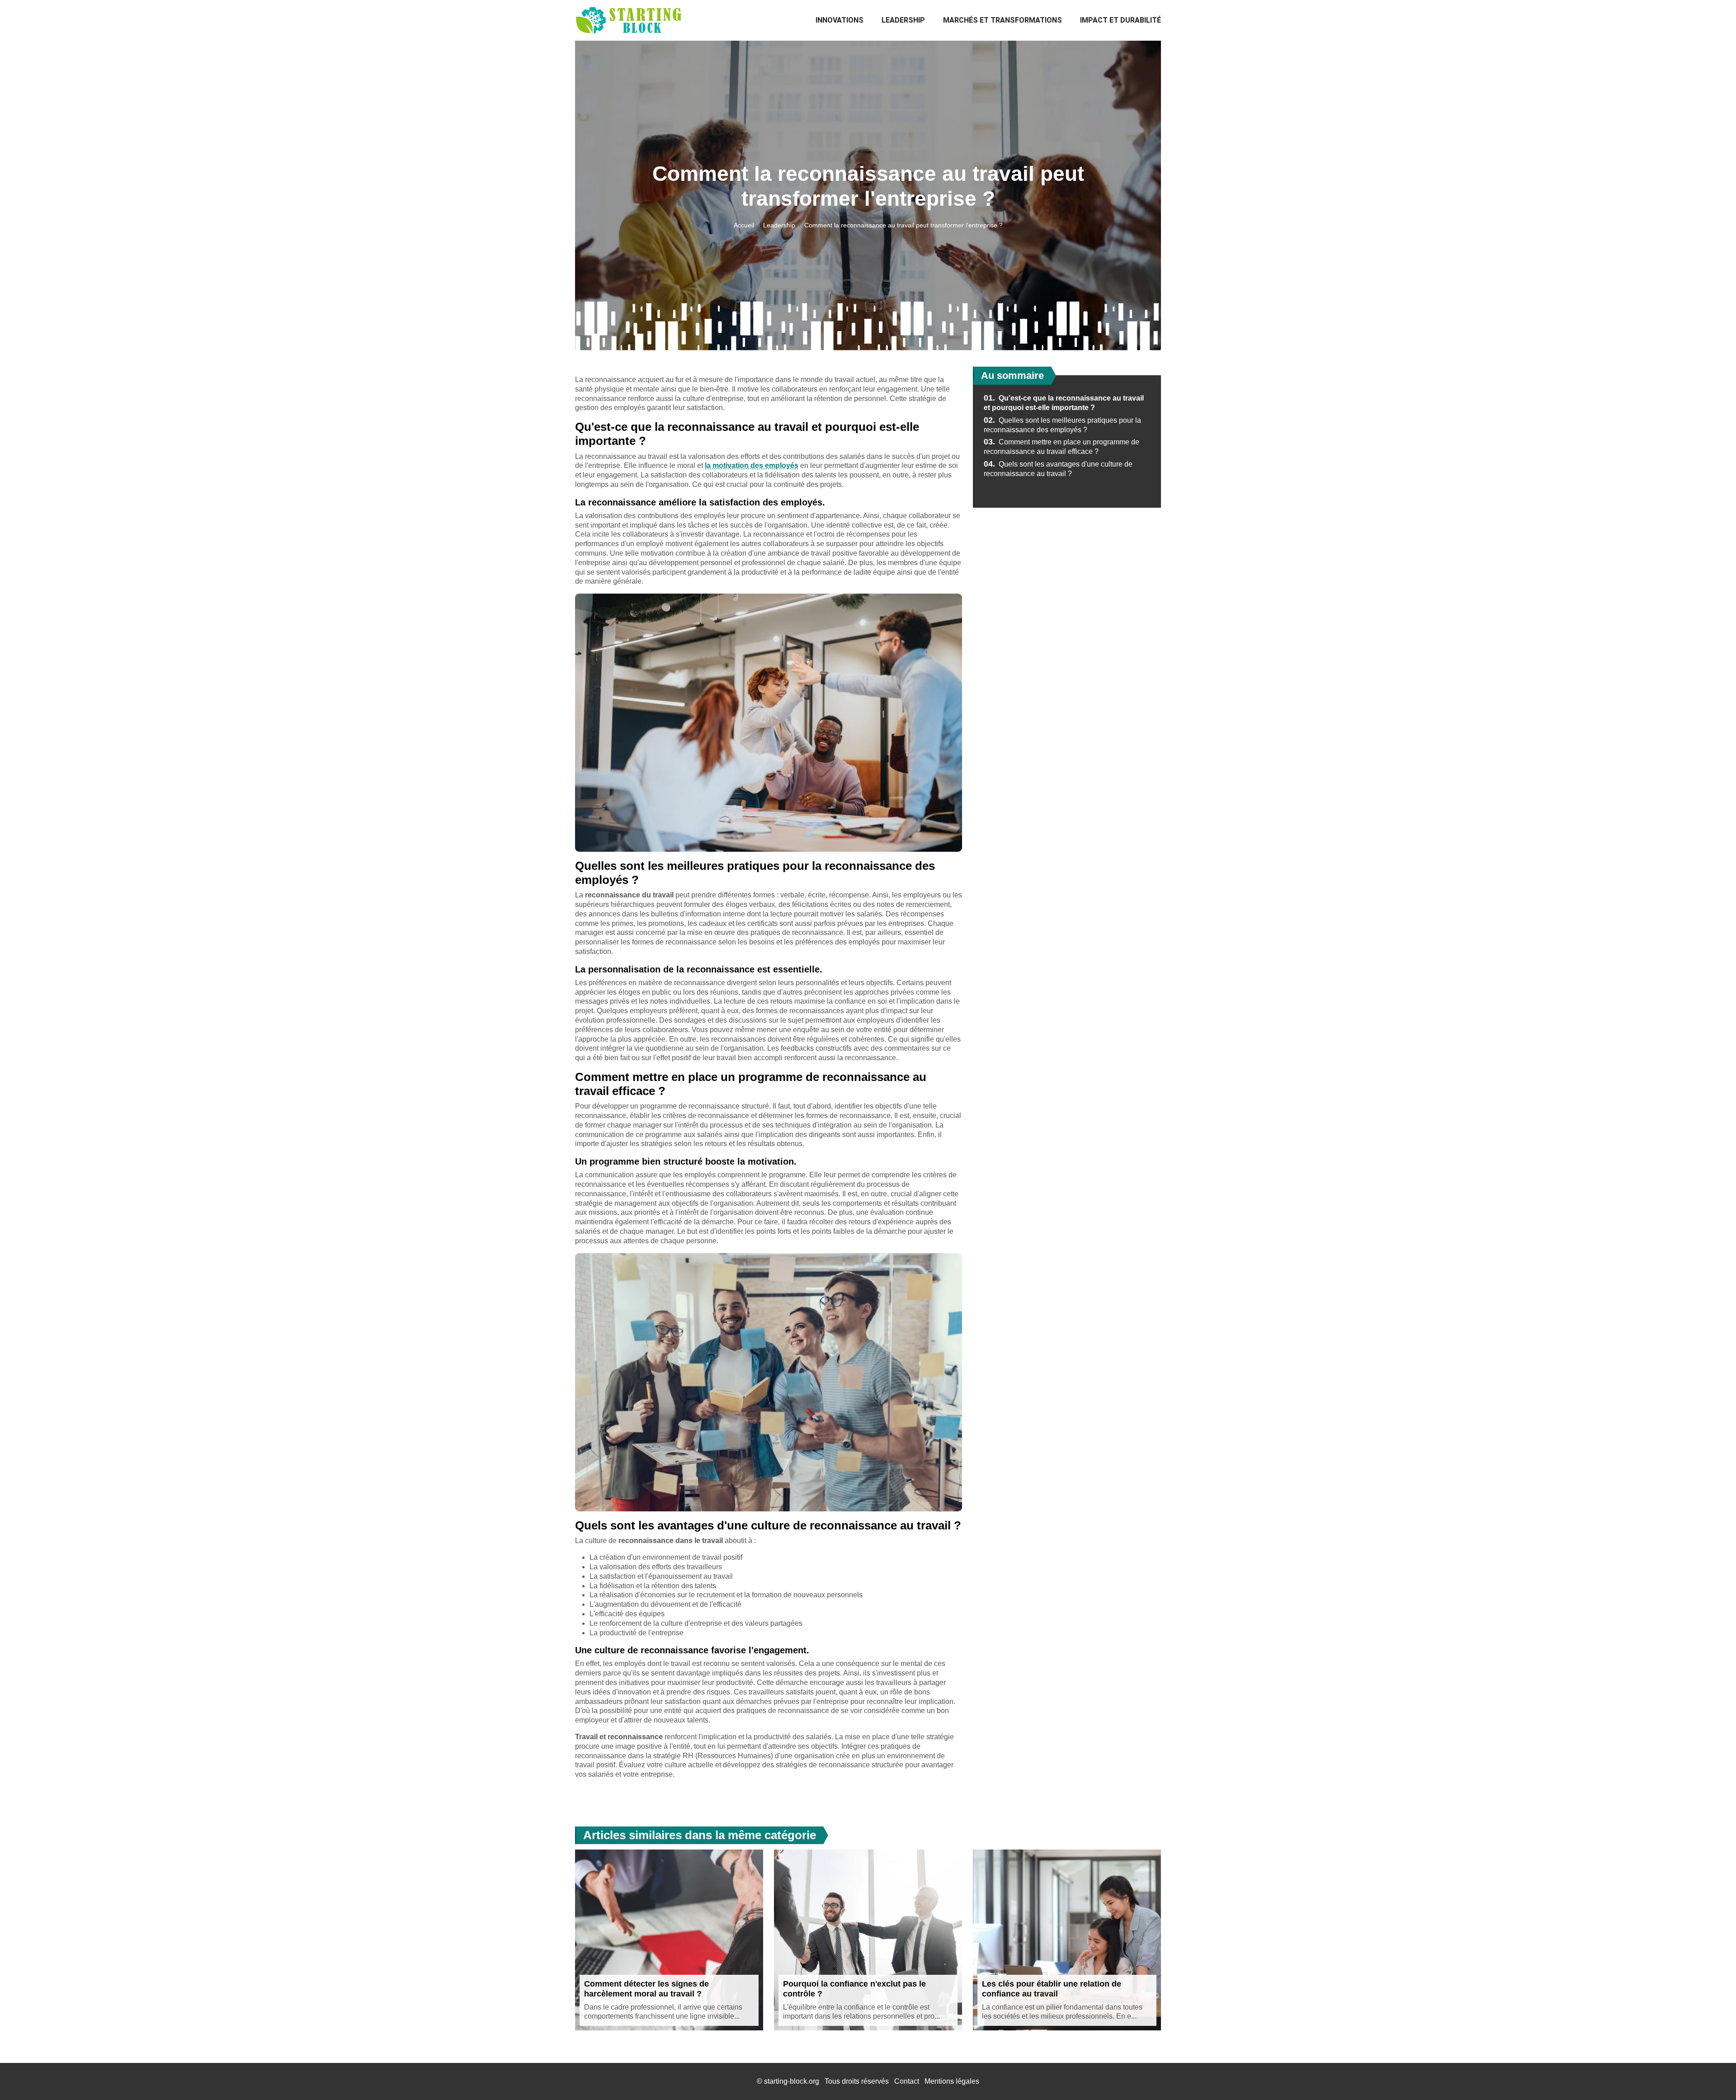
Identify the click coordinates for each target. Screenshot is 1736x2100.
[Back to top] (1711, 2075)
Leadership (903, 20)
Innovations (840, 20)
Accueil (744, 225)
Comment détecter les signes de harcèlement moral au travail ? (646, 1989)
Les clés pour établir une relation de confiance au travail (1052, 1989)
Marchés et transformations (1002, 20)
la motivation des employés (752, 465)
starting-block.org (792, 2081)
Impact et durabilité (1120, 20)
